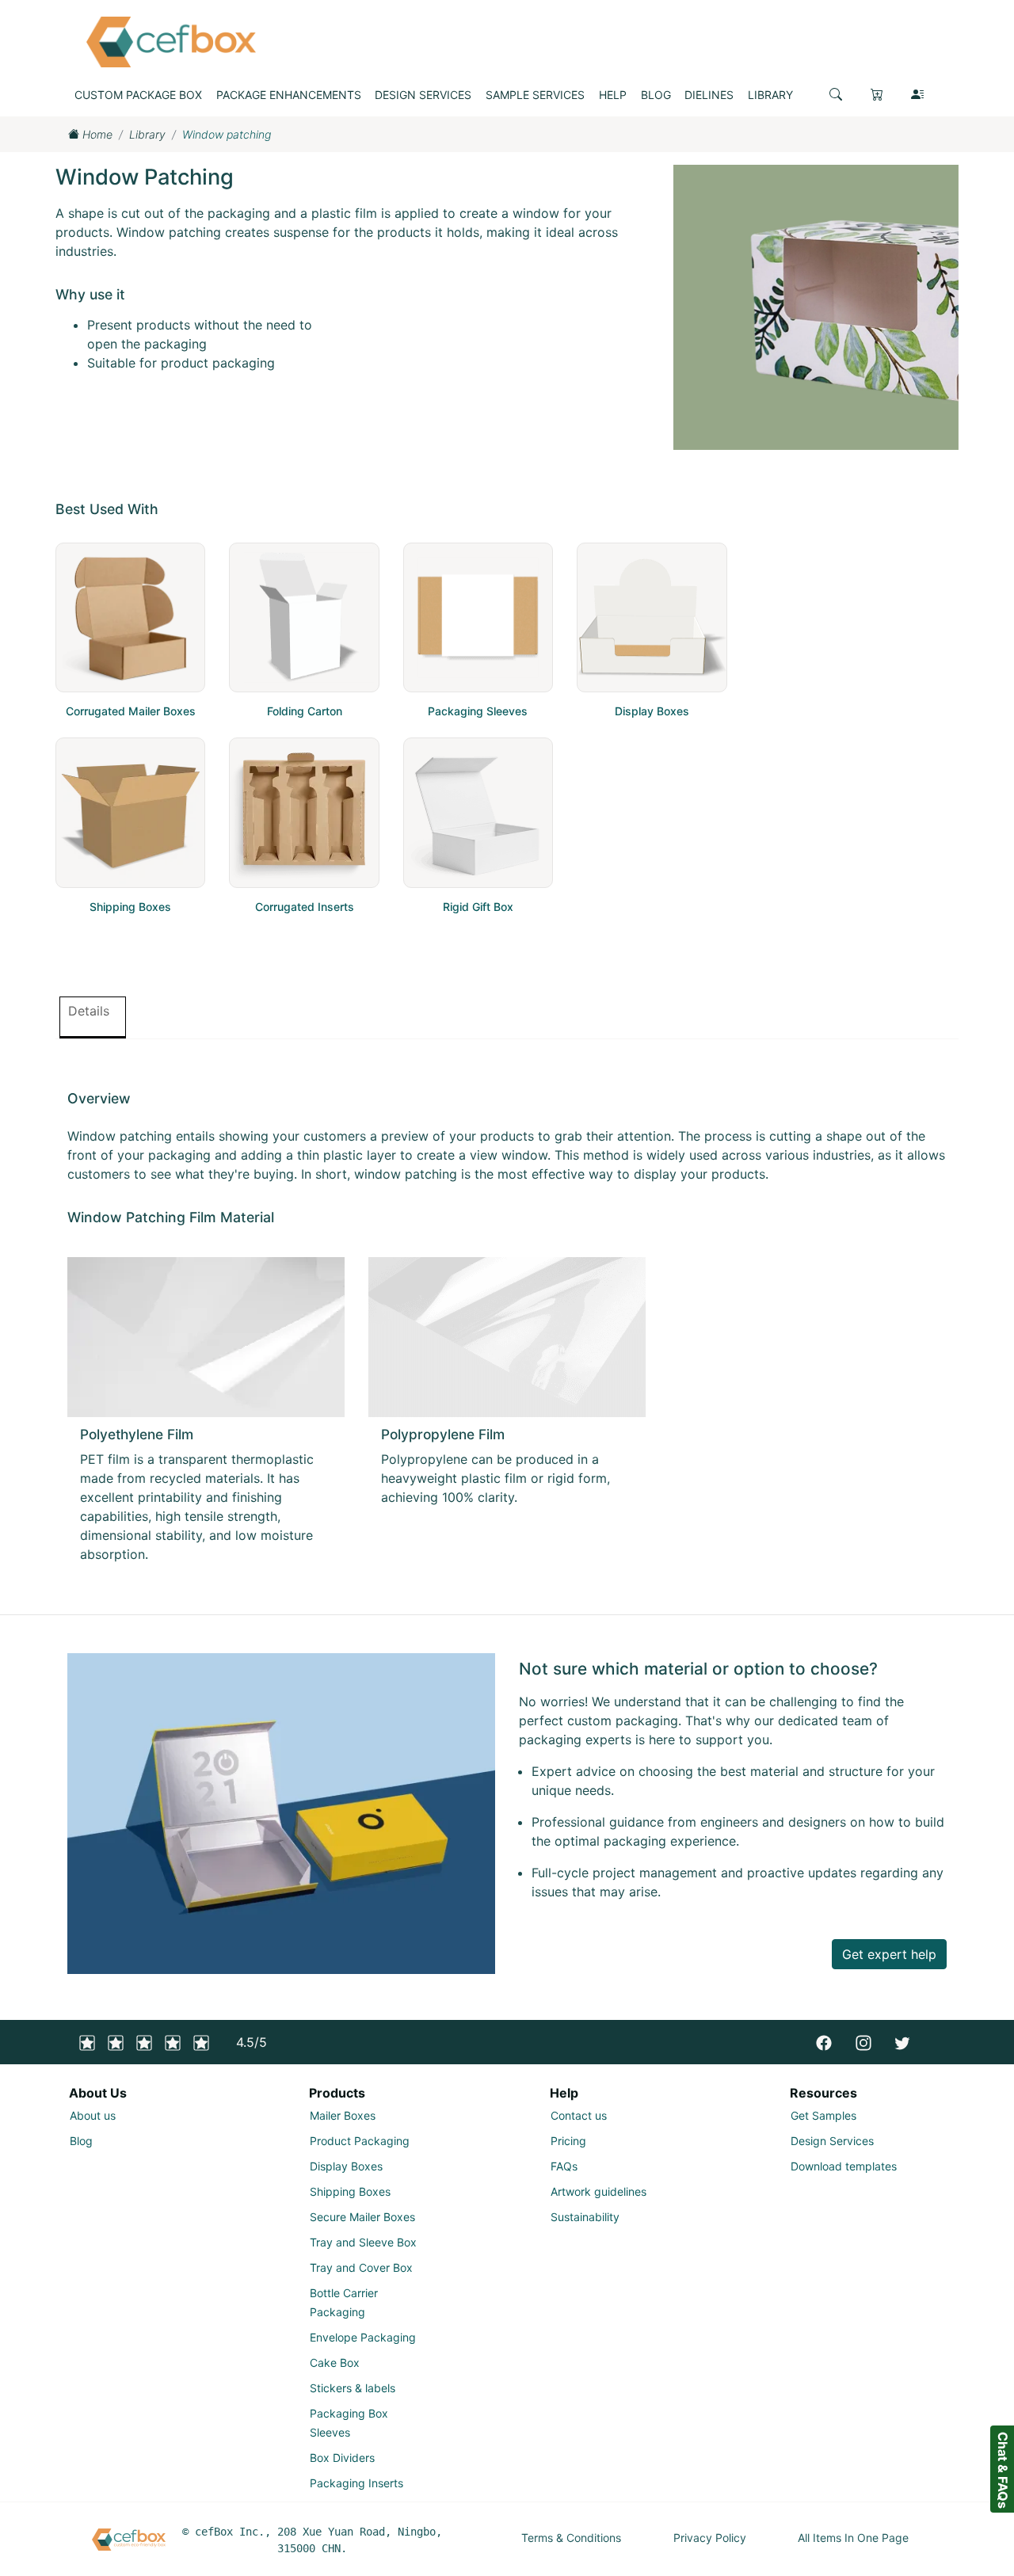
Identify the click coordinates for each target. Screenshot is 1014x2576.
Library (147, 134)
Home (96, 134)
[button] (836, 94)
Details (89, 1011)
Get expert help (889, 1954)
